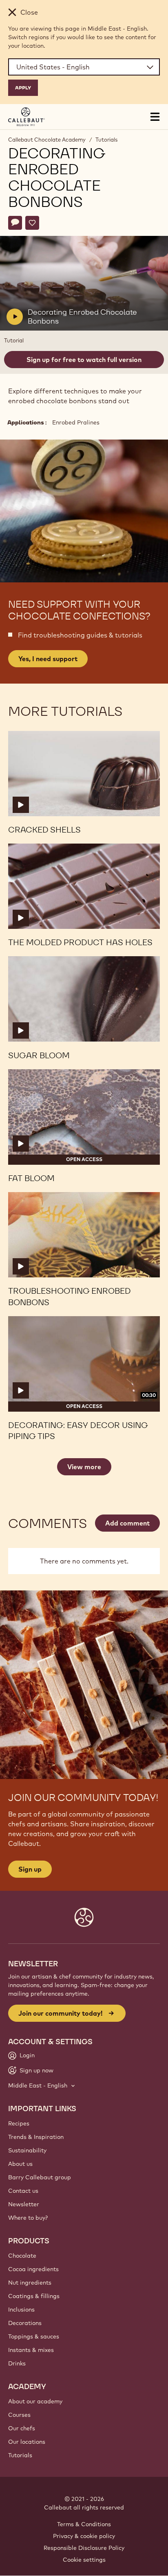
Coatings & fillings (34, 2296)
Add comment (127, 1523)
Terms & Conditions (84, 2524)
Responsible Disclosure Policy (84, 2548)
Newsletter (24, 2204)
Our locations (27, 2442)
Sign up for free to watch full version (84, 360)
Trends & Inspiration (36, 2137)
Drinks (17, 2363)
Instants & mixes (31, 2350)
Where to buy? (28, 2218)
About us (20, 2164)
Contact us (23, 2191)
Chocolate (22, 2256)
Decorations (25, 2323)
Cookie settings (84, 2560)
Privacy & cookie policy (84, 2536)
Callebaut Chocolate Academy (47, 140)
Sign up (30, 1869)
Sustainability (27, 2150)
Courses (19, 2415)
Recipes (19, 2123)
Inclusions (21, 2310)
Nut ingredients (30, 2283)
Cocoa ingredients (33, 2269)
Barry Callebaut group (40, 2177)
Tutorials (106, 140)
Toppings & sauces (34, 2336)
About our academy (35, 2401)
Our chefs (22, 2428)
